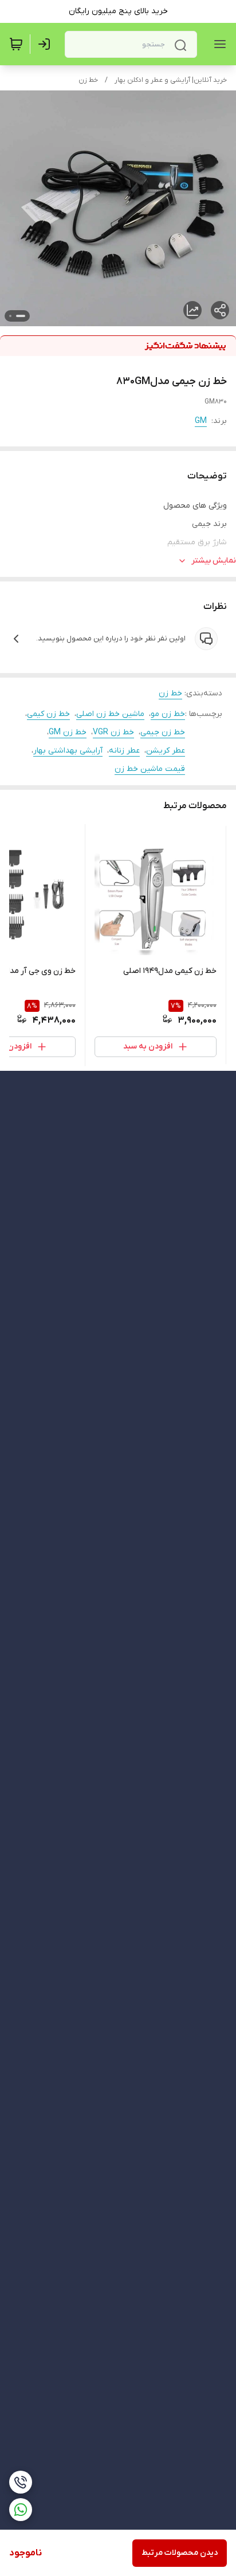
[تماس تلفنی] (21, 2482)
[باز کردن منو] (218, 44)
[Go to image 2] (10, 316)
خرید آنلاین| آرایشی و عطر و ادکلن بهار (171, 80)
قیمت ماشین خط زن (150, 769)
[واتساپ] (21, 2510)
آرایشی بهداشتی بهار (68, 751)
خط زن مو (168, 714)
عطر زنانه (124, 751)
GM (201, 421)
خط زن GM (68, 732)
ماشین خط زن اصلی (110, 714)
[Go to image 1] (21, 316)
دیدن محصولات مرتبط (180, 2553)
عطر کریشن (166, 751)
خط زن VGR (113, 732)
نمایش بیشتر (214, 561)
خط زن (88, 80)
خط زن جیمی (163, 732)
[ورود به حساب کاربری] (46, 44)
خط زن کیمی (48, 714)
